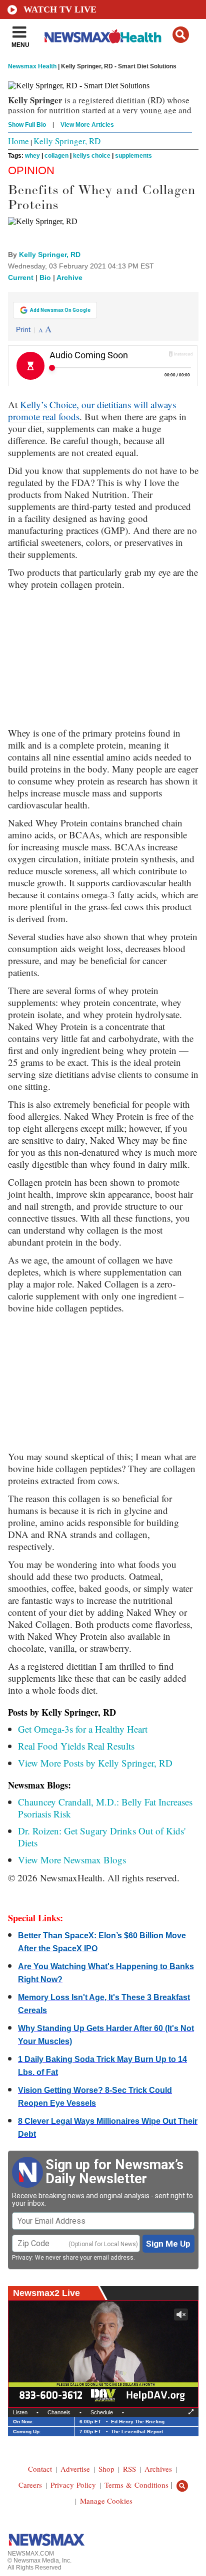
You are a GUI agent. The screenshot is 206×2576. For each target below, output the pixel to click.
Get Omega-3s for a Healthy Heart (83, 1729)
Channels (59, 2412)
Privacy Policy (73, 2485)
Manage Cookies (106, 2501)
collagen (56, 156)
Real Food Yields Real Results (76, 1746)
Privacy (22, 2258)
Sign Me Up (168, 2244)
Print (23, 329)
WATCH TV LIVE (60, 9)
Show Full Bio (27, 125)
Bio (45, 277)
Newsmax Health (32, 66)
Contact (40, 2469)
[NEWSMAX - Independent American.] (103, 36)
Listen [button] (20, 2412)
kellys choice (92, 156)
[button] (181, 35)
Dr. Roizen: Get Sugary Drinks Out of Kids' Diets (102, 1837)
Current (21, 277)
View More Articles (87, 125)
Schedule (102, 2412)
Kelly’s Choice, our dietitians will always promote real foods (92, 410)
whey (32, 156)
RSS (129, 2469)
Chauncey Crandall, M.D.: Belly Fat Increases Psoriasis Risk (105, 1808)
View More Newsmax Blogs (72, 1860)
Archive (69, 277)
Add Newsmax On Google (60, 310)
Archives (158, 2469)
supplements (133, 156)
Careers (30, 2485)
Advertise (75, 2469)
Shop (106, 2469)
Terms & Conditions (136, 2485)
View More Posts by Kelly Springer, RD (95, 1763)
